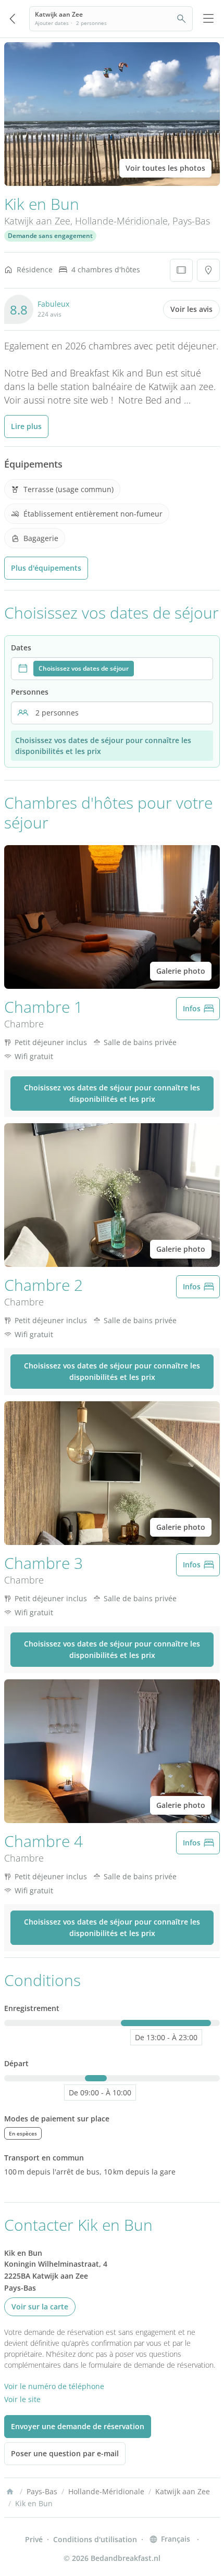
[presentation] (112, 669)
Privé (34, 2539)
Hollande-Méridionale (121, 221)
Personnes (30, 692)
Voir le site (22, 2399)
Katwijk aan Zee (37, 221)
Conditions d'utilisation (95, 2539)
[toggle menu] (208, 19)
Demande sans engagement (50, 236)
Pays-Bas (191, 221)
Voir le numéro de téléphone (54, 2386)
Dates (21, 648)
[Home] (10, 2492)
